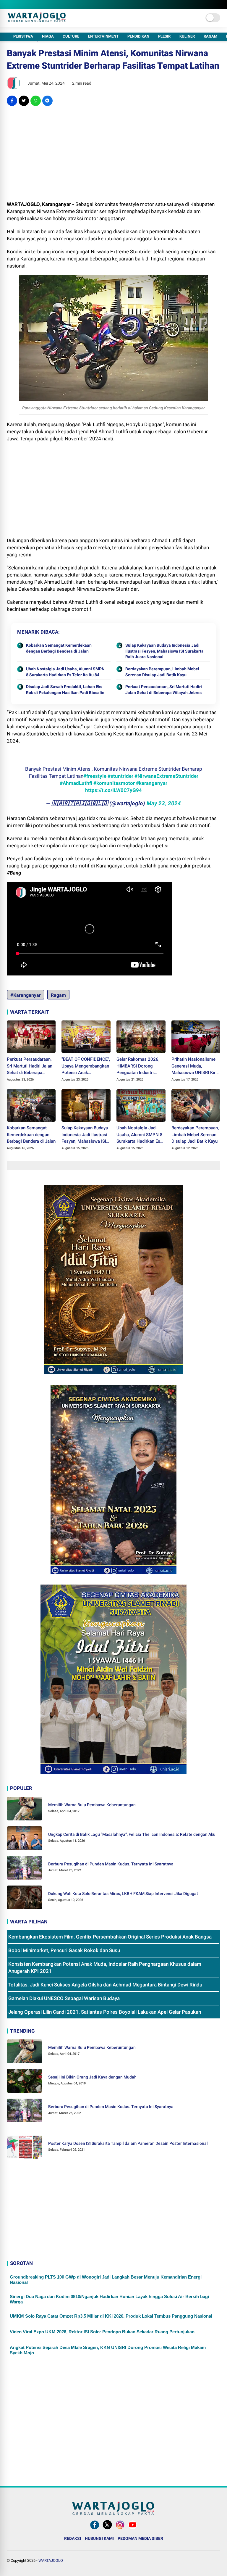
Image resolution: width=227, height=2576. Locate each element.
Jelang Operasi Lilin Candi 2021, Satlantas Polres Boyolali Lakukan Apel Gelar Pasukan (105, 2012)
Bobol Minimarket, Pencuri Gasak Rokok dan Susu (64, 1950)
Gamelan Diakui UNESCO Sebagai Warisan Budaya (64, 1998)
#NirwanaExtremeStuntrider (166, 776)
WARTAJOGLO (51, 2560)
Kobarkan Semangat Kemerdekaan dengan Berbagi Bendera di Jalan (59, 648)
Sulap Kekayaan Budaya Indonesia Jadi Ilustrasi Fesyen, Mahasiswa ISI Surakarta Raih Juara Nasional (164, 651)
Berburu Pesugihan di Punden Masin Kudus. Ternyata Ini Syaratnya (111, 1864)
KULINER (187, 36)
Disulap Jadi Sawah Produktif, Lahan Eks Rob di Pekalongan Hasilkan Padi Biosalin (65, 690)
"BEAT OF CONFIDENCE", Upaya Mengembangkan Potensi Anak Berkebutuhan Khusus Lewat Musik (86, 1066)
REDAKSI (73, 2538)
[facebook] (12, 101)
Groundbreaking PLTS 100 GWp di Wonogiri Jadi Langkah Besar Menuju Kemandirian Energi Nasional (106, 2280)
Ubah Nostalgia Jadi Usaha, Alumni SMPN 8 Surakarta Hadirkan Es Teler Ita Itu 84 (65, 672)
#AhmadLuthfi (76, 783)
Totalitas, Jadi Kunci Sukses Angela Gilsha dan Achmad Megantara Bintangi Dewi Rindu (105, 1985)
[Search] (218, 5)
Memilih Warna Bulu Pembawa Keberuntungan (92, 1805)
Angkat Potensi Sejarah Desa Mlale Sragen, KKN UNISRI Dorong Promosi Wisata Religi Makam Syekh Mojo (108, 2350)
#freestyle (95, 776)
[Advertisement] (114, 153)
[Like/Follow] (95, 2529)
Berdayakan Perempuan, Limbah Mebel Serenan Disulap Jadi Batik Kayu (162, 672)
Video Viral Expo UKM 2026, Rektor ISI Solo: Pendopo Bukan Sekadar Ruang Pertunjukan (102, 2332)
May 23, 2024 (164, 803)
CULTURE (71, 36)
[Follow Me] (107, 2529)
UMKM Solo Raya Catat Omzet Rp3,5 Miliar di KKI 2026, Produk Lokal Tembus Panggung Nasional (111, 2316)
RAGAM (210, 36)
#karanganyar (152, 783)
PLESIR (164, 36)
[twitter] (24, 101)
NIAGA (48, 36)
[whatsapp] (36, 101)
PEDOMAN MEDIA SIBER (140, 2538)
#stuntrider (120, 776)
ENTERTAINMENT (103, 36)
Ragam (58, 995)
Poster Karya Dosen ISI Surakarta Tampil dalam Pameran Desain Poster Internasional (128, 2143)
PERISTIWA (23, 36)
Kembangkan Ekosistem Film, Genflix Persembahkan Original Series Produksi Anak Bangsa (110, 1937)
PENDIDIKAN (138, 36)
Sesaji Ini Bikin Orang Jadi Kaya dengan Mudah (92, 2077)
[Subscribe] (133, 2529)
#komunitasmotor (114, 783)
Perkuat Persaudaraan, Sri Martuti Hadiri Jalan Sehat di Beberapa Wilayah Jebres (164, 690)
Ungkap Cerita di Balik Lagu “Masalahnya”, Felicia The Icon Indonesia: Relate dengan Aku (132, 1834)
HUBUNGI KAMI (99, 2538)
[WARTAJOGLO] (37, 20)
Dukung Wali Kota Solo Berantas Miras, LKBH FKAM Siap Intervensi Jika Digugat (123, 1894)
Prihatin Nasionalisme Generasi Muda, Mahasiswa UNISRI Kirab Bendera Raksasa (196, 1066)
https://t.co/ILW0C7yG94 (113, 790)
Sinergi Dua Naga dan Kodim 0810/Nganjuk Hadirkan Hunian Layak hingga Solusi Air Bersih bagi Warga (109, 2299)
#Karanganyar (26, 995)
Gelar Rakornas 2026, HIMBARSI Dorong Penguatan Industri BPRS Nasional (138, 1066)
